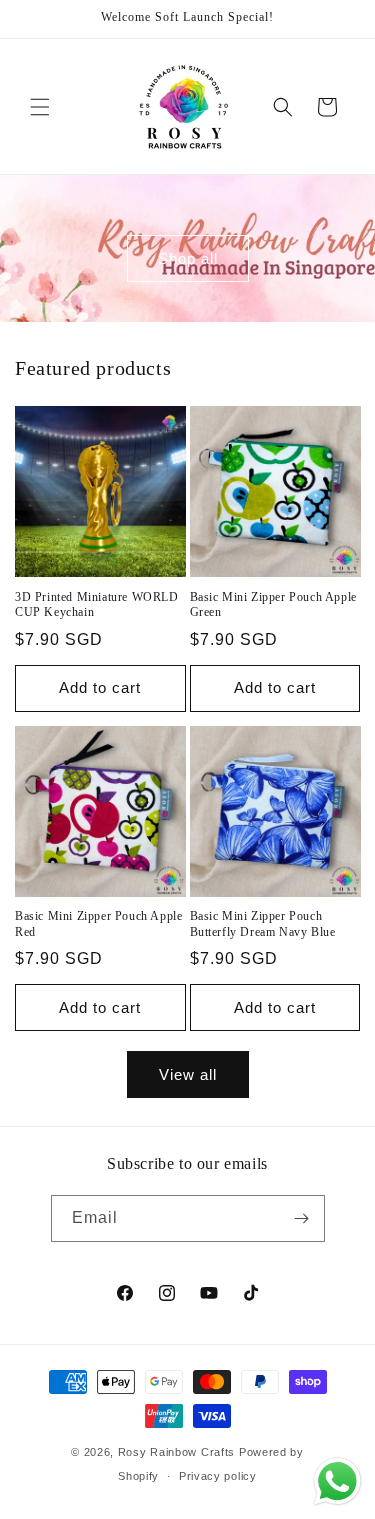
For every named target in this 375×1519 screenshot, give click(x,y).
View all (188, 1074)
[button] (40, 107)
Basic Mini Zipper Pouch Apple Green (273, 605)
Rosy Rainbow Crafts (176, 1452)
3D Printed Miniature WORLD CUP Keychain (97, 605)
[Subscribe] (302, 1218)
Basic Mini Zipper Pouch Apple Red (98, 924)
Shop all (188, 258)
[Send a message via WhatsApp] (337, 1481)
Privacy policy (218, 1476)
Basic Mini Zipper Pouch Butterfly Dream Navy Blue (263, 924)
